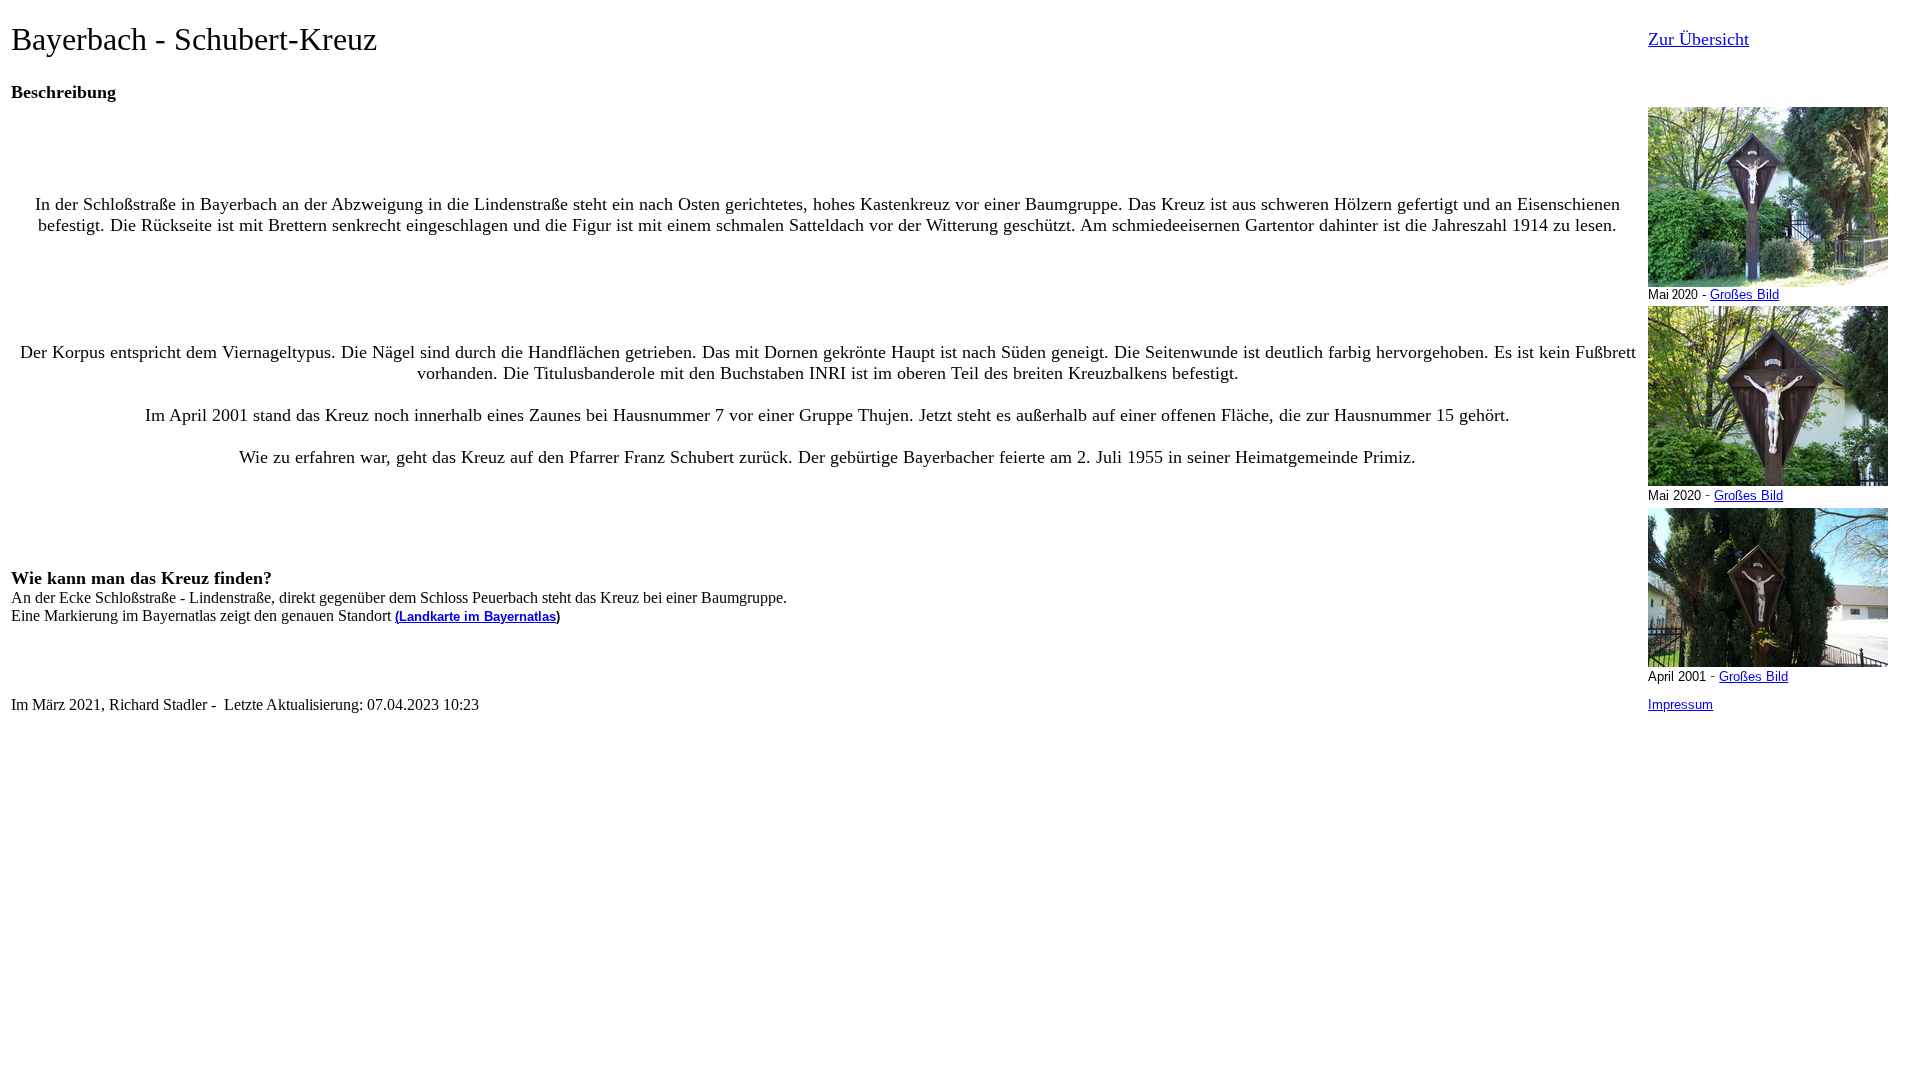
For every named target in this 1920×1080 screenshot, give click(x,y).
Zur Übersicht (1698, 39)
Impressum (1680, 704)
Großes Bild (1744, 294)
